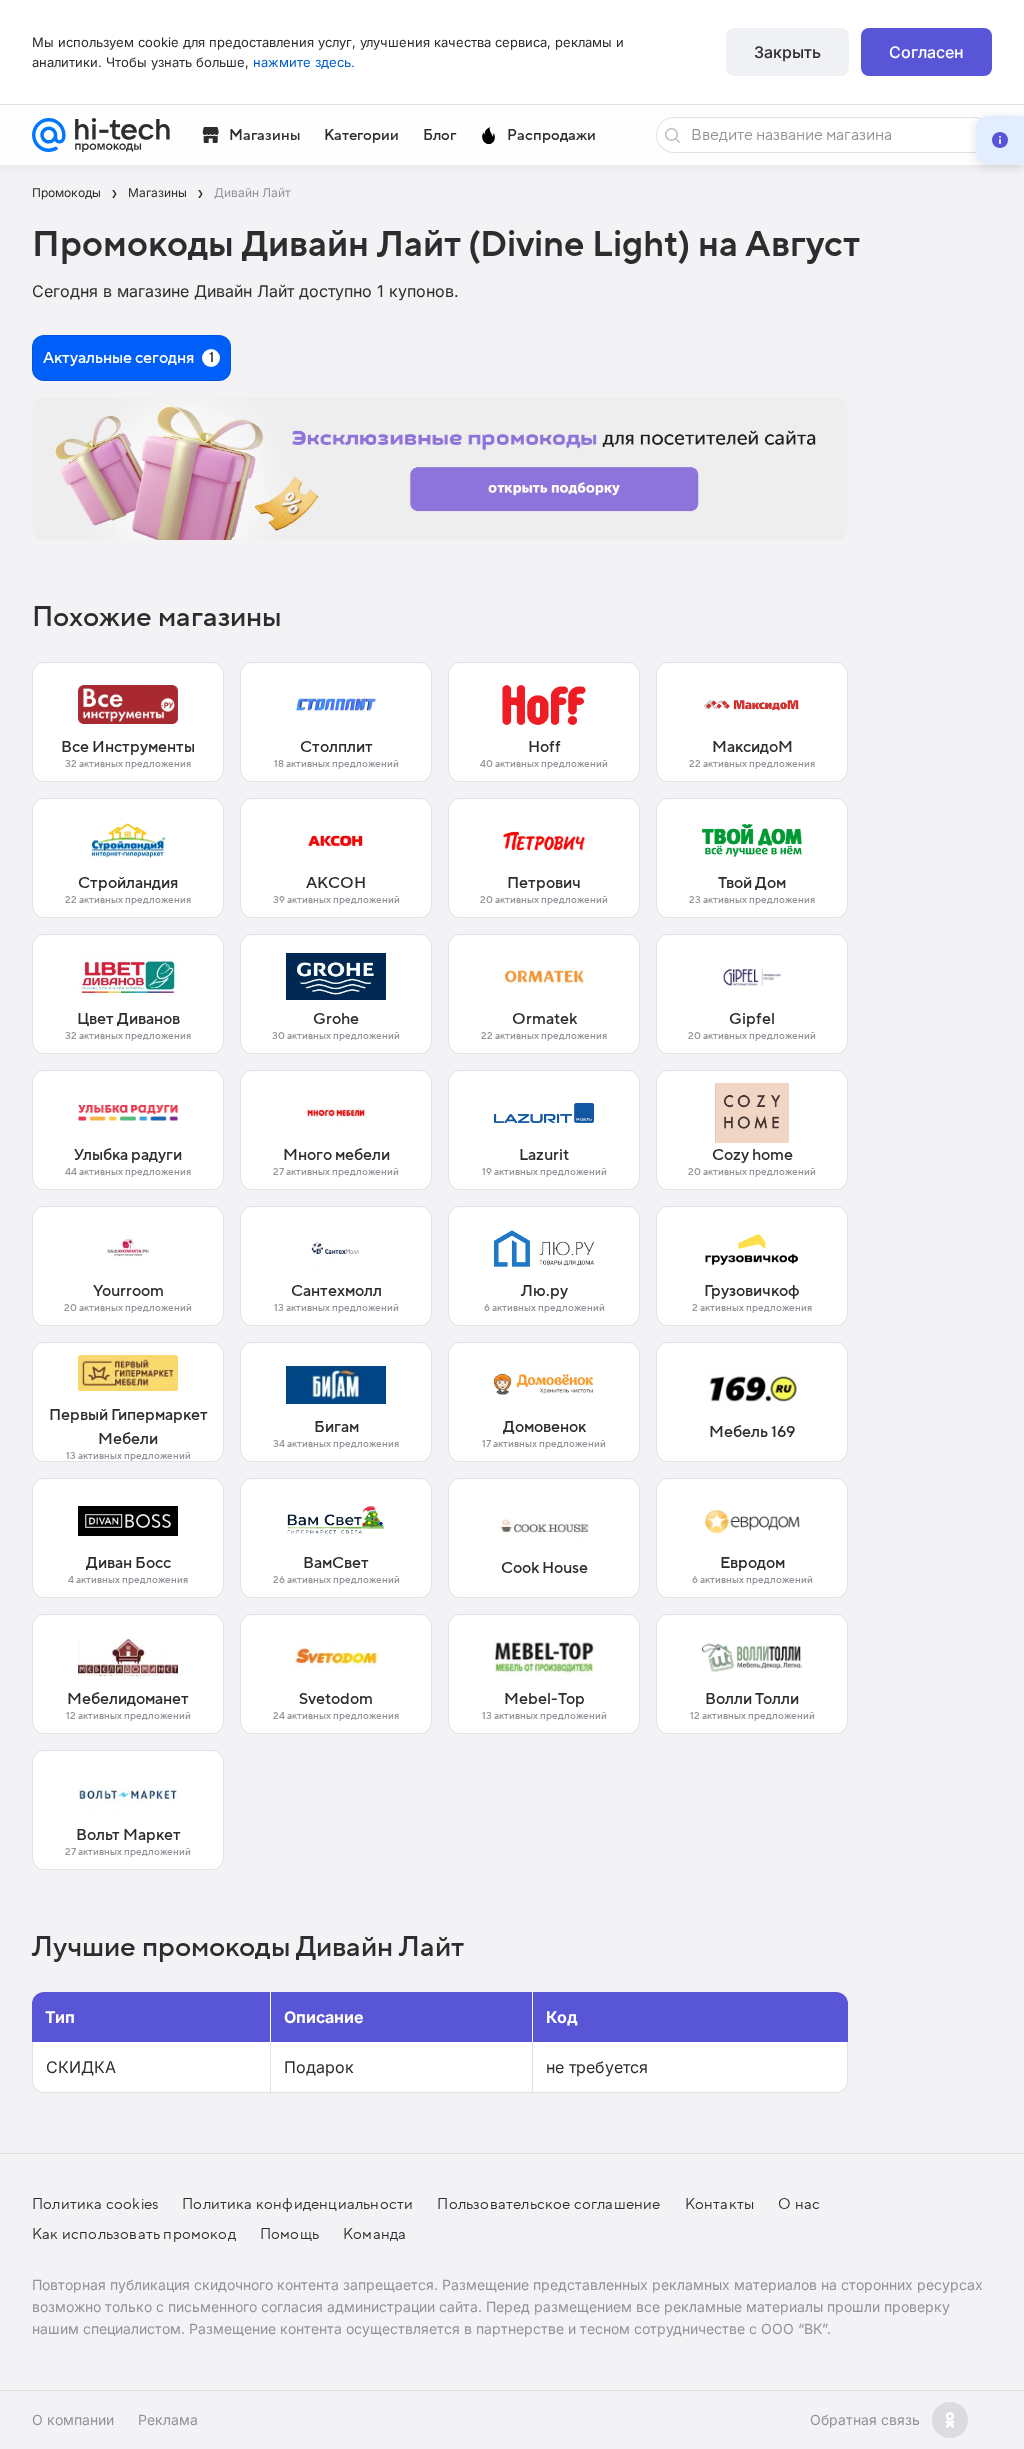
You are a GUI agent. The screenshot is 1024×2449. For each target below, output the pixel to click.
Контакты (720, 2204)
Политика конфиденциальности (297, 2204)
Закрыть (787, 52)
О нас (799, 2204)
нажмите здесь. (304, 62)
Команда (374, 2234)
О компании (73, 2419)
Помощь (289, 2234)
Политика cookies (95, 2204)
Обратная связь (865, 2419)
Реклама (168, 2419)
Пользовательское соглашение (548, 2204)
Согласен (926, 52)
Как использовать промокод (134, 2234)
